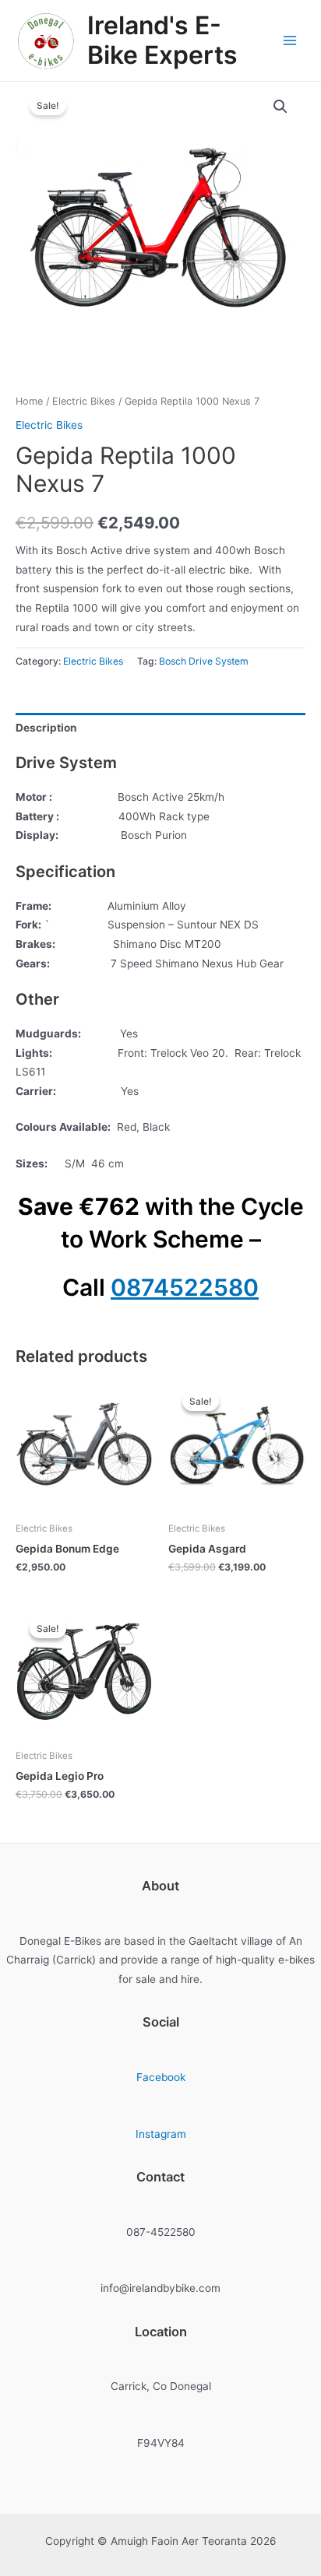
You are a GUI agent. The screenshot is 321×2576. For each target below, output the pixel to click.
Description (46, 728)
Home (29, 401)
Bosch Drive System (204, 661)
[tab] (160, 728)
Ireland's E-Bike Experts (162, 40)
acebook (164, 2077)
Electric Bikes (84, 401)
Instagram (161, 2134)
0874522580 (185, 1287)
